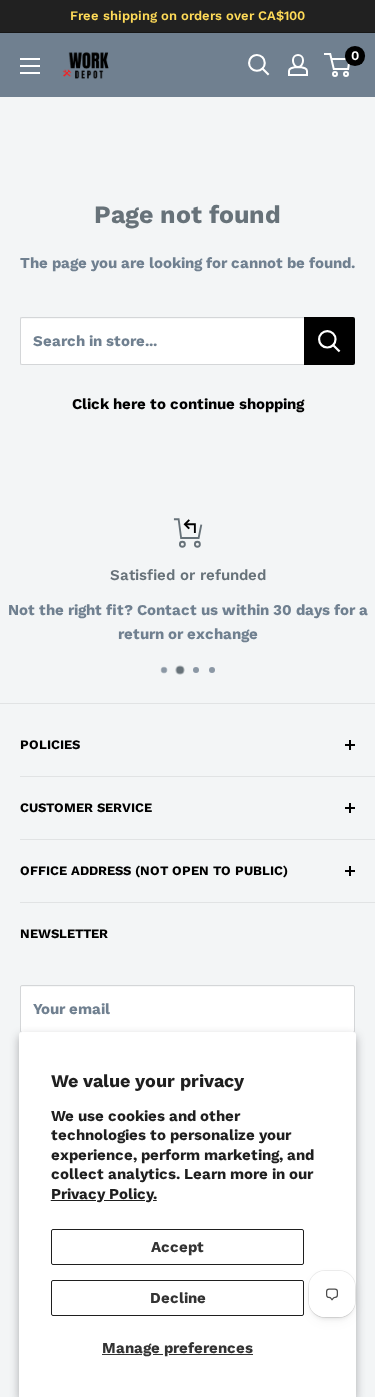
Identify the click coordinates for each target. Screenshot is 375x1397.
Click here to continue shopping (188, 404)
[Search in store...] (329, 341)
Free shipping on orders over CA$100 (187, 15)
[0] (338, 65)
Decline (178, 1298)
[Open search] (259, 65)
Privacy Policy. (104, 1194)
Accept (177, 1247)
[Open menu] (30, 66)
